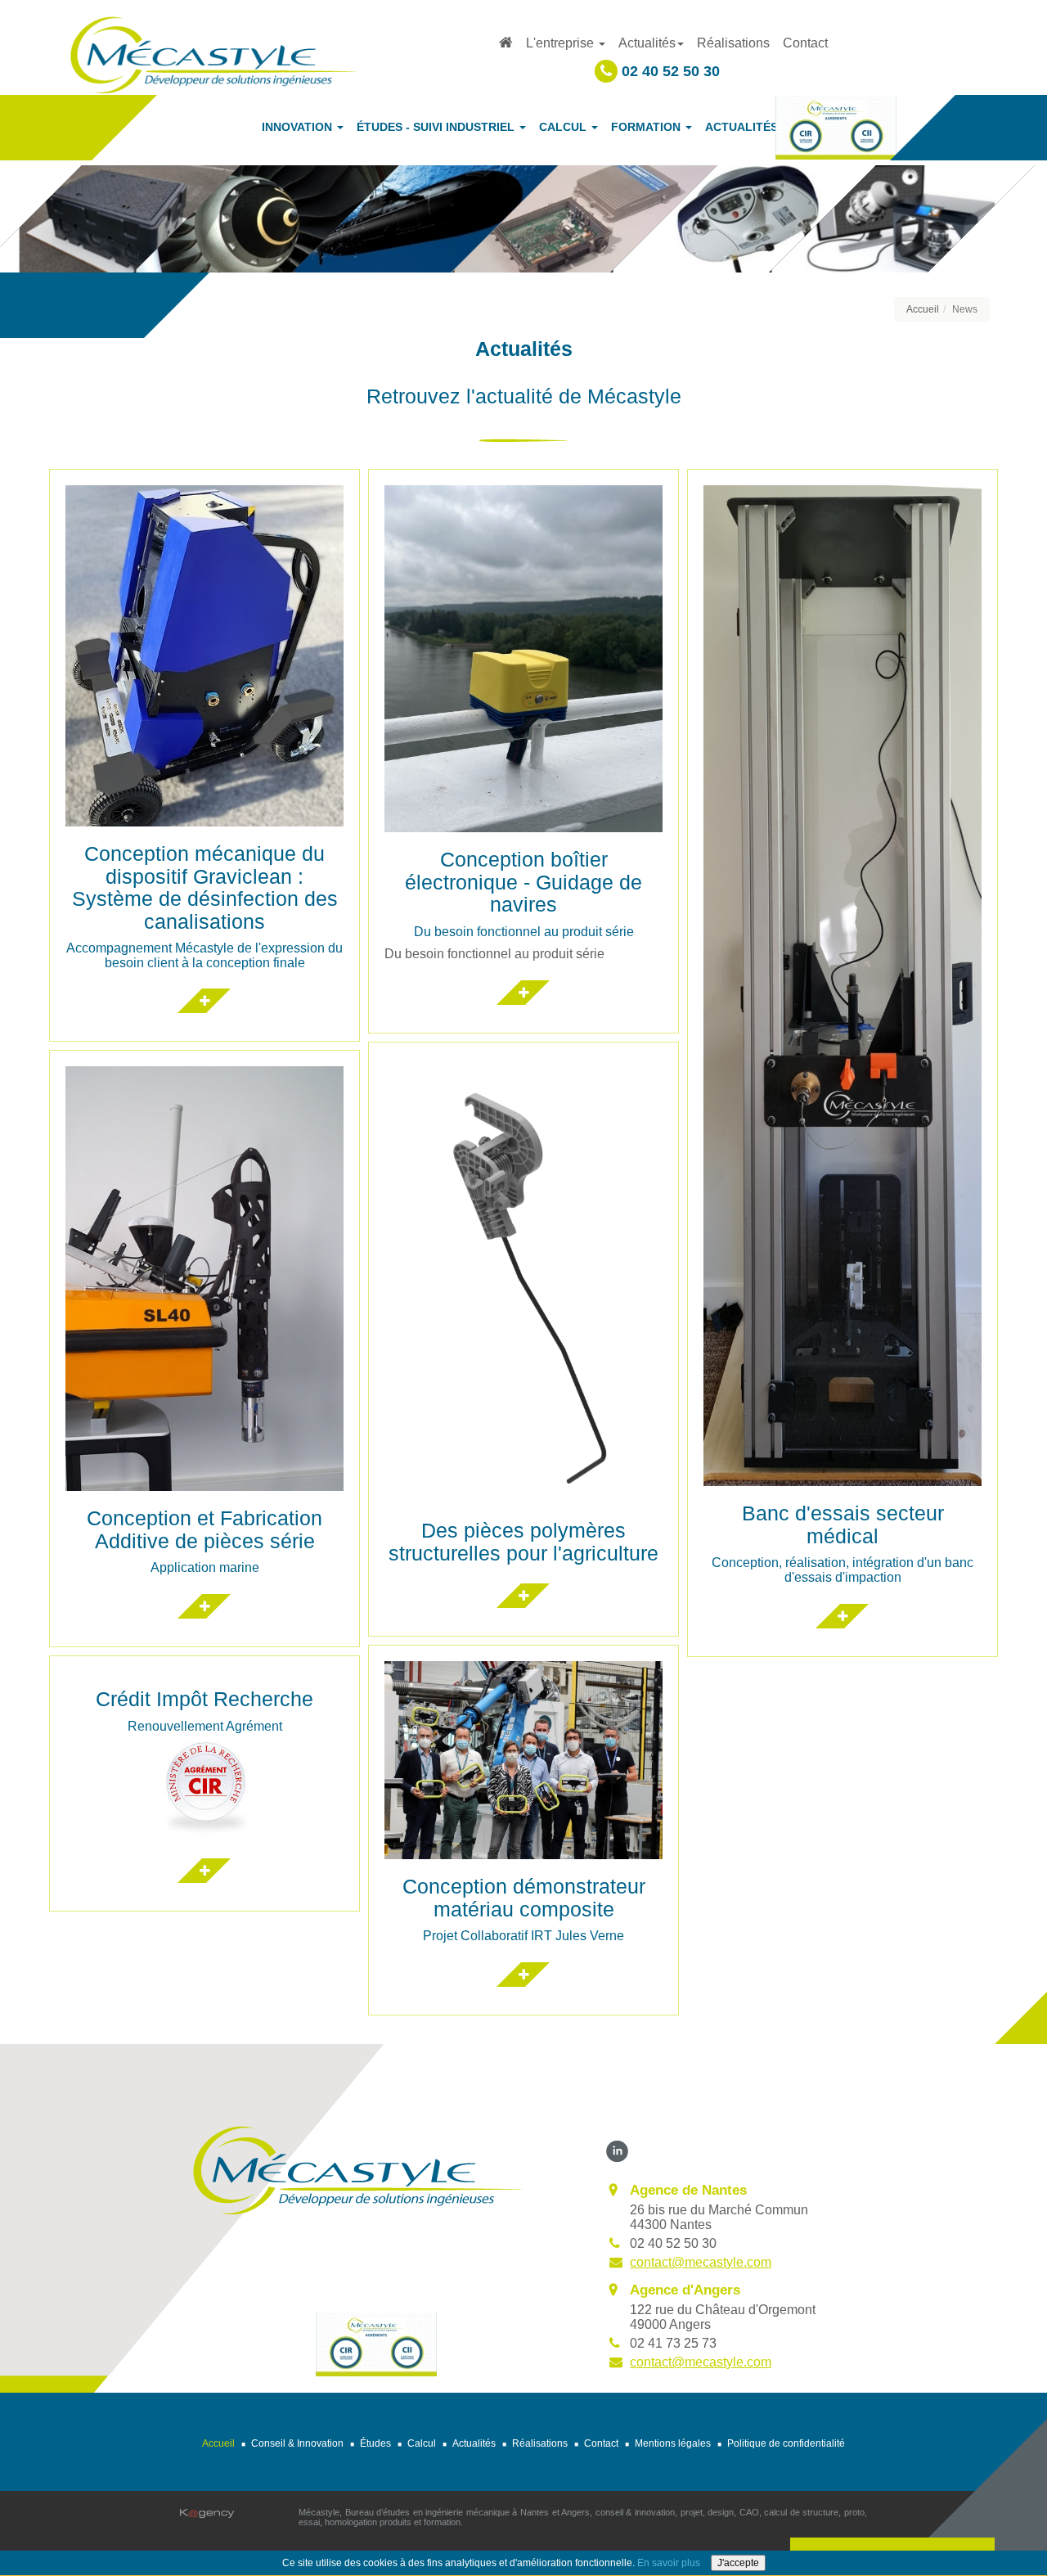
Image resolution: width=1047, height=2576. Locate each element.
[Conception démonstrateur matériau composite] (523, 1984)
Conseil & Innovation (297, 2443)
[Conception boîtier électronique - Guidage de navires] (523, 1002)
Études (375, 2443)
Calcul (422, 2443)
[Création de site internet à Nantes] (207, 2513)
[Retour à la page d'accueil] (213, 54)
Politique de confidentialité (786, 2443)
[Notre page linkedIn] (617, 2150)
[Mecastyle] (357, 2169)
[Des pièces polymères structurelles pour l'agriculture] (523, 1605)
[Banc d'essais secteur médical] (843, 1625)
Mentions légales (673, 2443)
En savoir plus (669, 2563)
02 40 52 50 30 (669, 71)
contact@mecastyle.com (701, 2262)
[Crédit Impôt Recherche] (204, 1880)
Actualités (474, 2443)
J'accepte (738, 2563)
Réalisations (733, 43)
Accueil (923, 309)
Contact (805, 43)
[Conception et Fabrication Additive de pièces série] (204, 1615)
